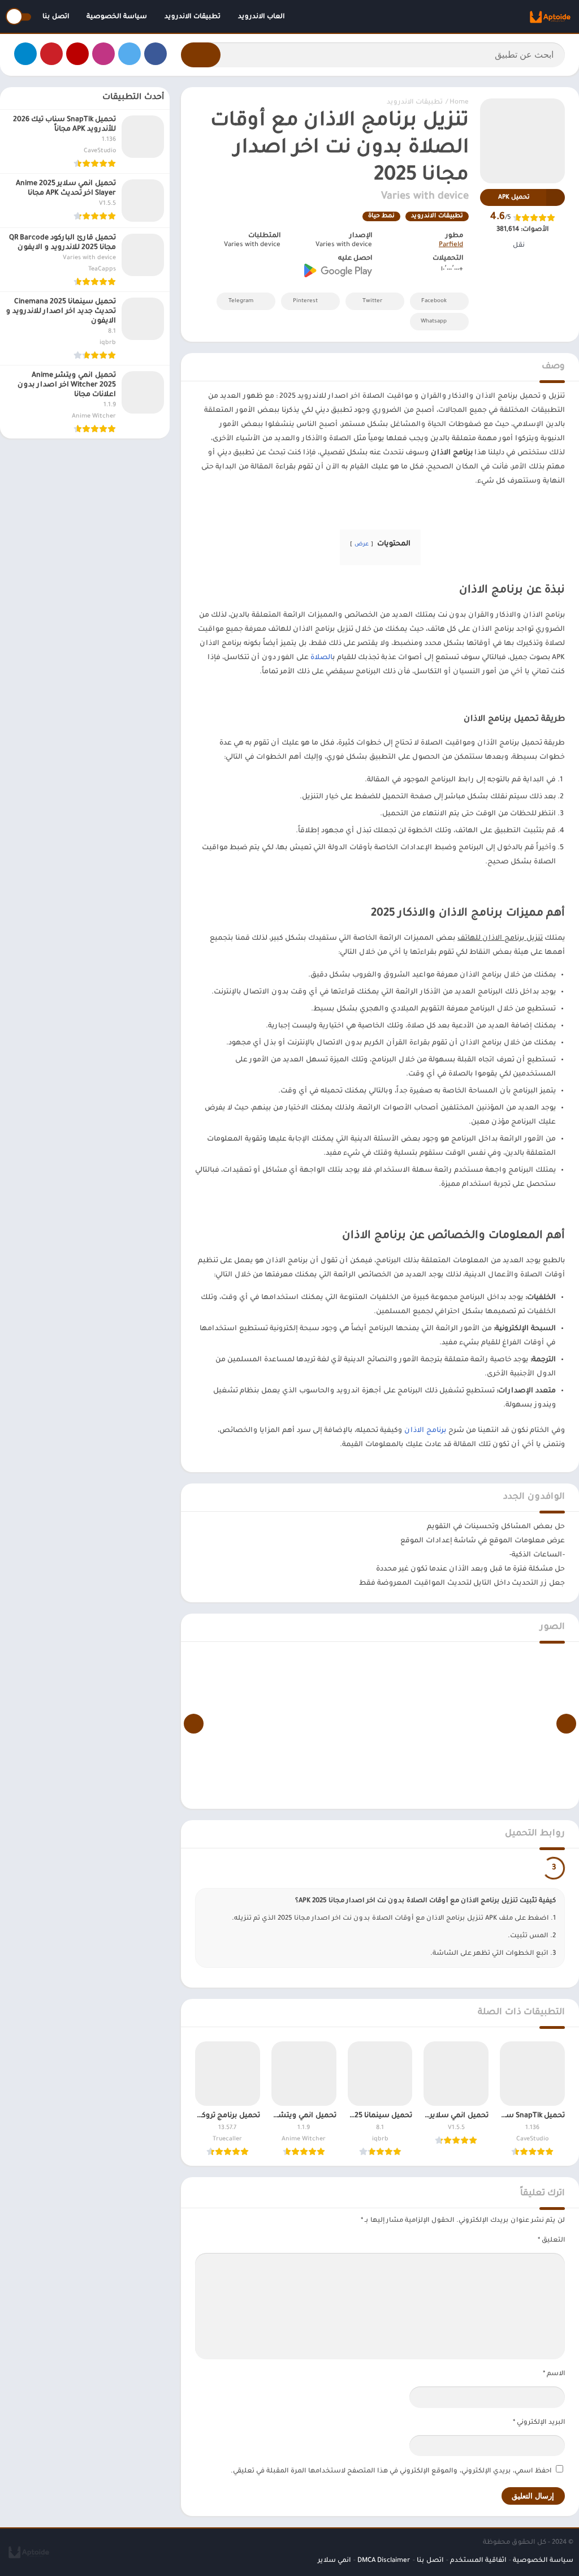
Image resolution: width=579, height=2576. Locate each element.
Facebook (434, 301)
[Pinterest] (51, 54)
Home (459, 103)
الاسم (554, 2374)
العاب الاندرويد (261, 17)
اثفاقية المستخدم (478, 2561)
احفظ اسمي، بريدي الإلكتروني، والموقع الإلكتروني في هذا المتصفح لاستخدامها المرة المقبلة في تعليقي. (391, 2472)
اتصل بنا (56, 17)
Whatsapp (434, 322)
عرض (362, 545)
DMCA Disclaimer (384, 2561)
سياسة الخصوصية (117, 17)
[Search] (201, 55)
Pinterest (305, 301)
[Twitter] (129, 54)
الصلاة (321, 658)
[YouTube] (77, 54)
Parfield (451, 245)
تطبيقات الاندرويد (193, 17)
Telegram (241, 301)
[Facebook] (155, 54)
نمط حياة (381, 216)
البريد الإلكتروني (539, 2423)
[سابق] (566, 1724)
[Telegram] (25, 54)
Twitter (372, 301)
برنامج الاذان (425, 1431)
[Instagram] (103, 54)
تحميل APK (514, 197)
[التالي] (194, 1724)
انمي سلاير (334, 2561)
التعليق (551, 2241)
